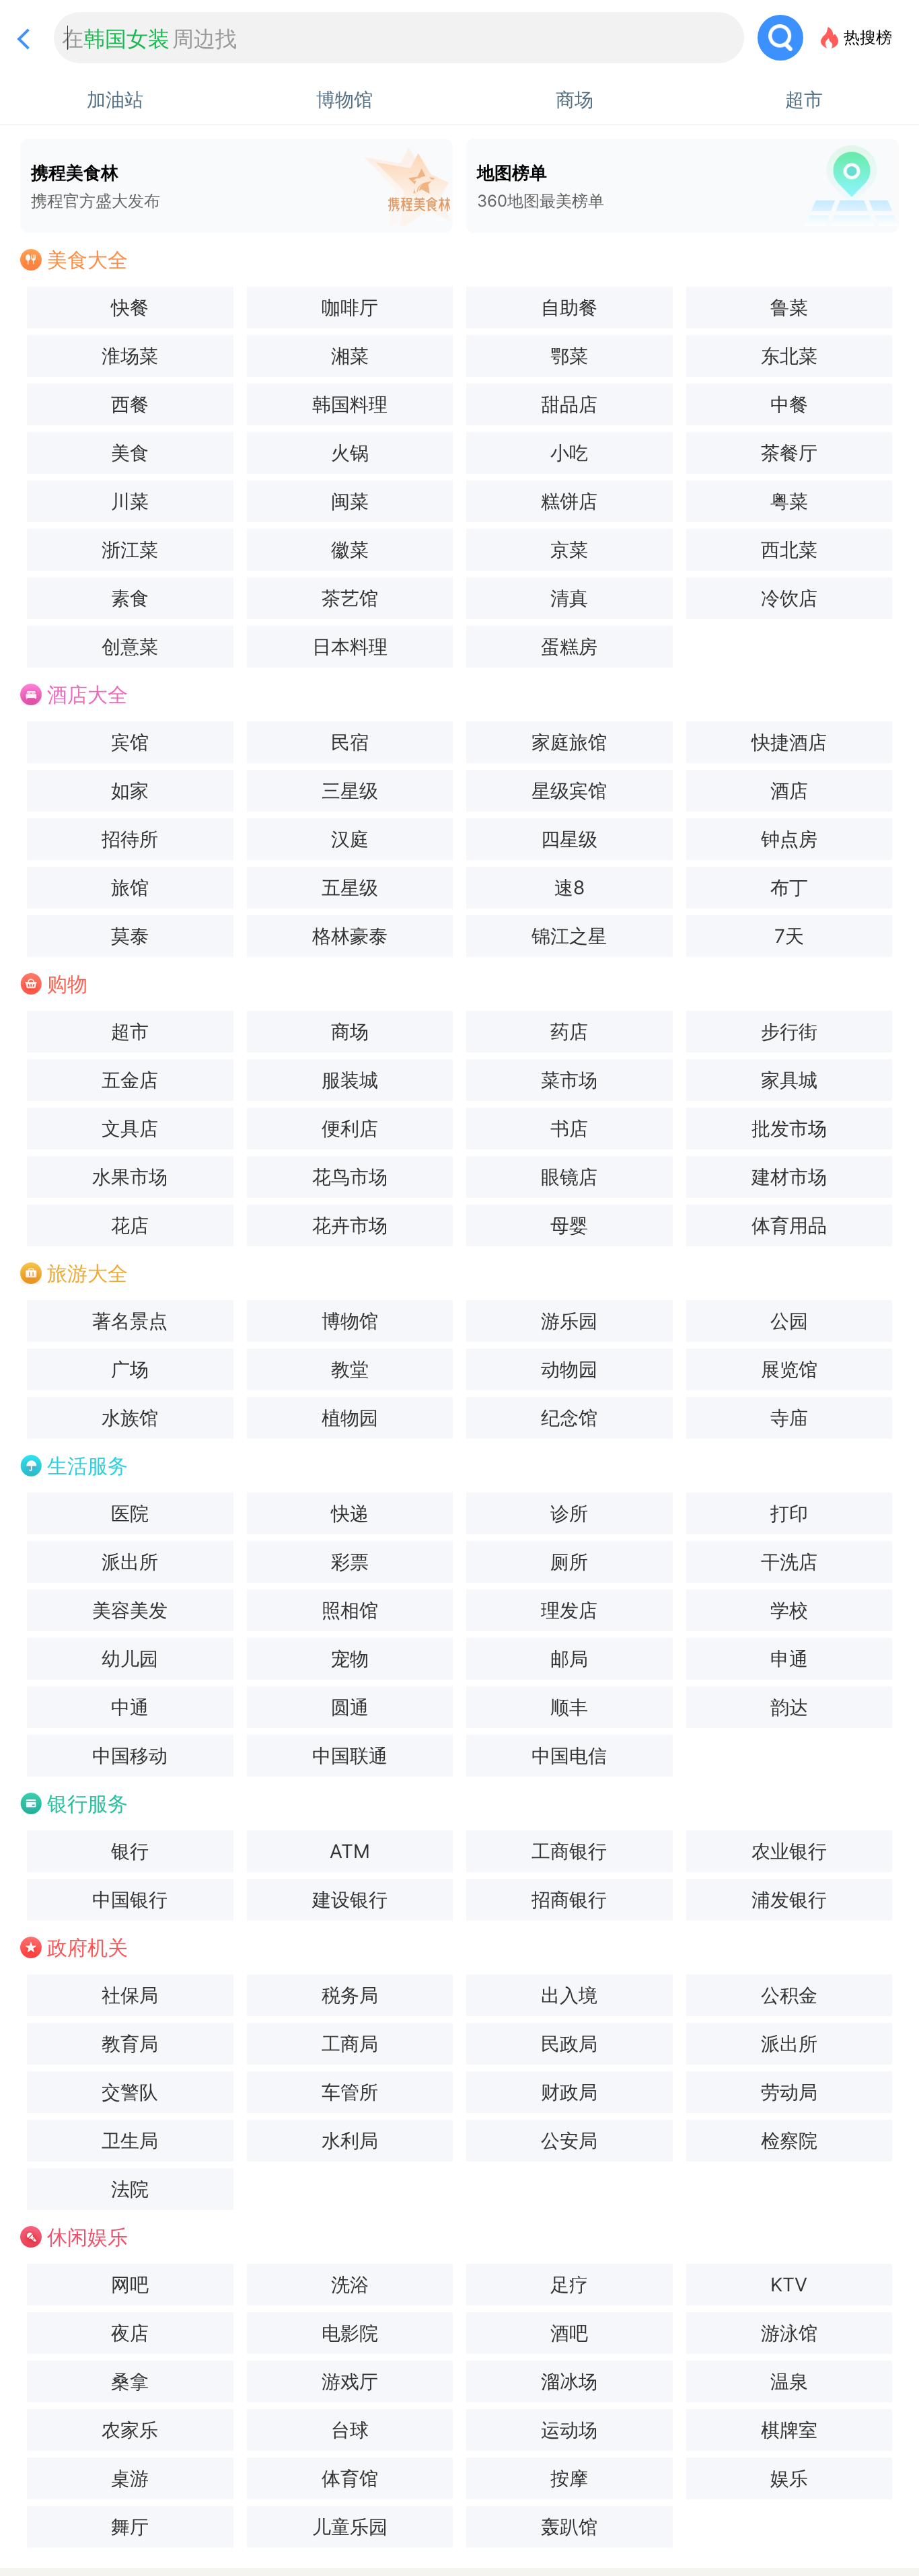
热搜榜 (868, 37)
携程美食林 (96, 186)
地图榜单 (541, 186)
